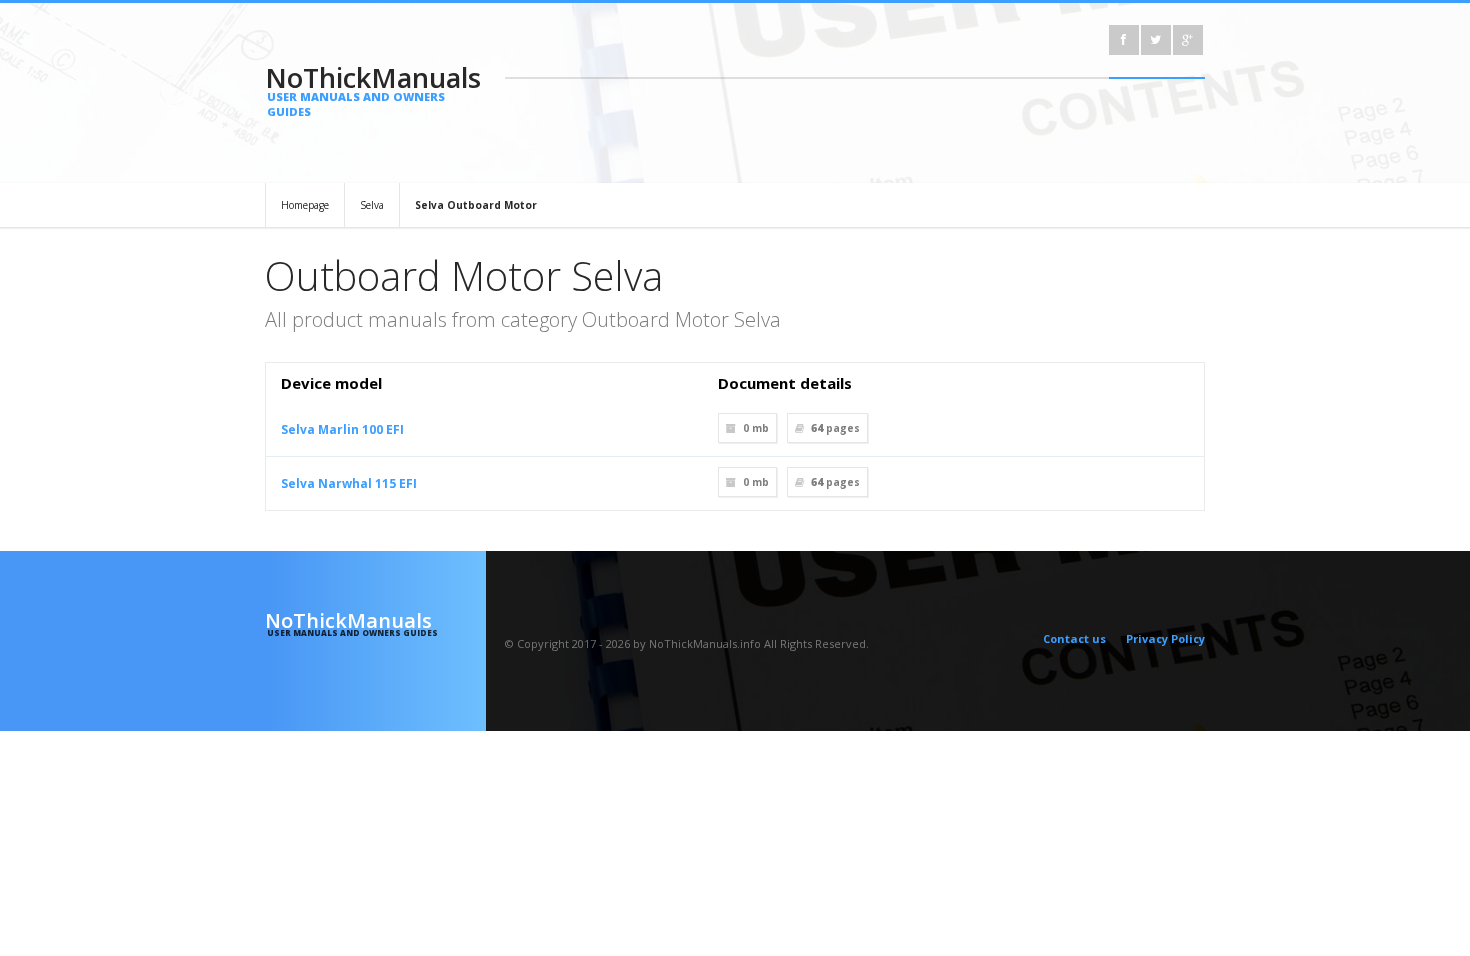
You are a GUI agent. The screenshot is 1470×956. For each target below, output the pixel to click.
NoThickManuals (373, 89)
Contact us (1074, 638)
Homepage (305, 205)
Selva (372, 205)
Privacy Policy (1165, 638)
